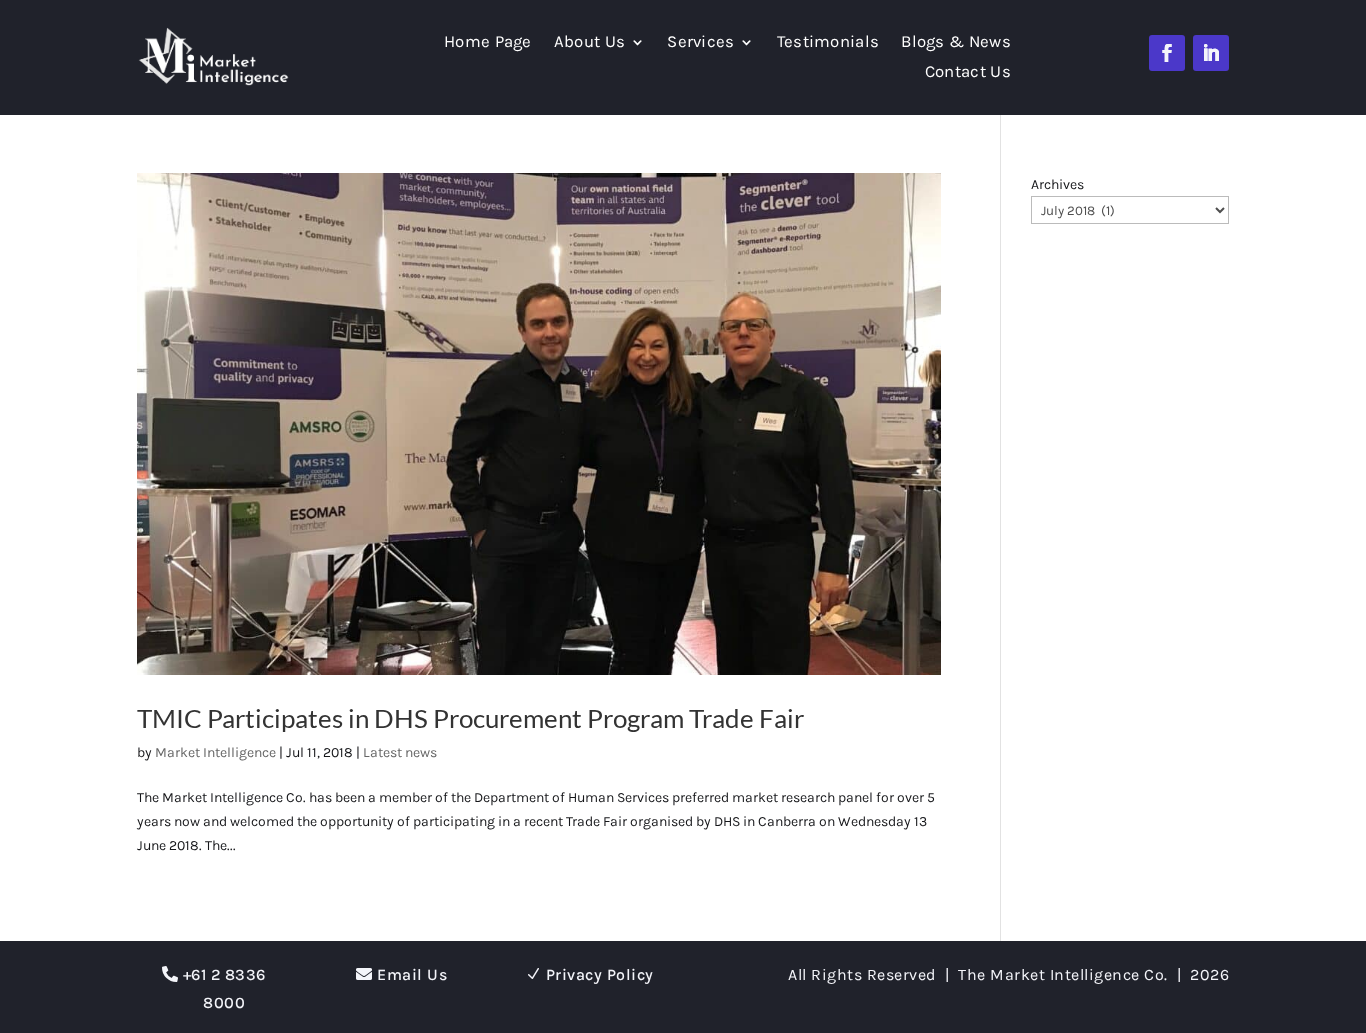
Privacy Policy (600, 974)
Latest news (400, 752)
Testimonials (828, 43)
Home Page (488, 43)
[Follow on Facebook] (1167, 53)
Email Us (412, 974)
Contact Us (968, 73)
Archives (1057, 184)
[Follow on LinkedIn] (1211, 53)
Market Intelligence (215, 752)
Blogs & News (956, 43)
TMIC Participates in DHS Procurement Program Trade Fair (470, 718)
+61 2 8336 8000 (224, 988)
